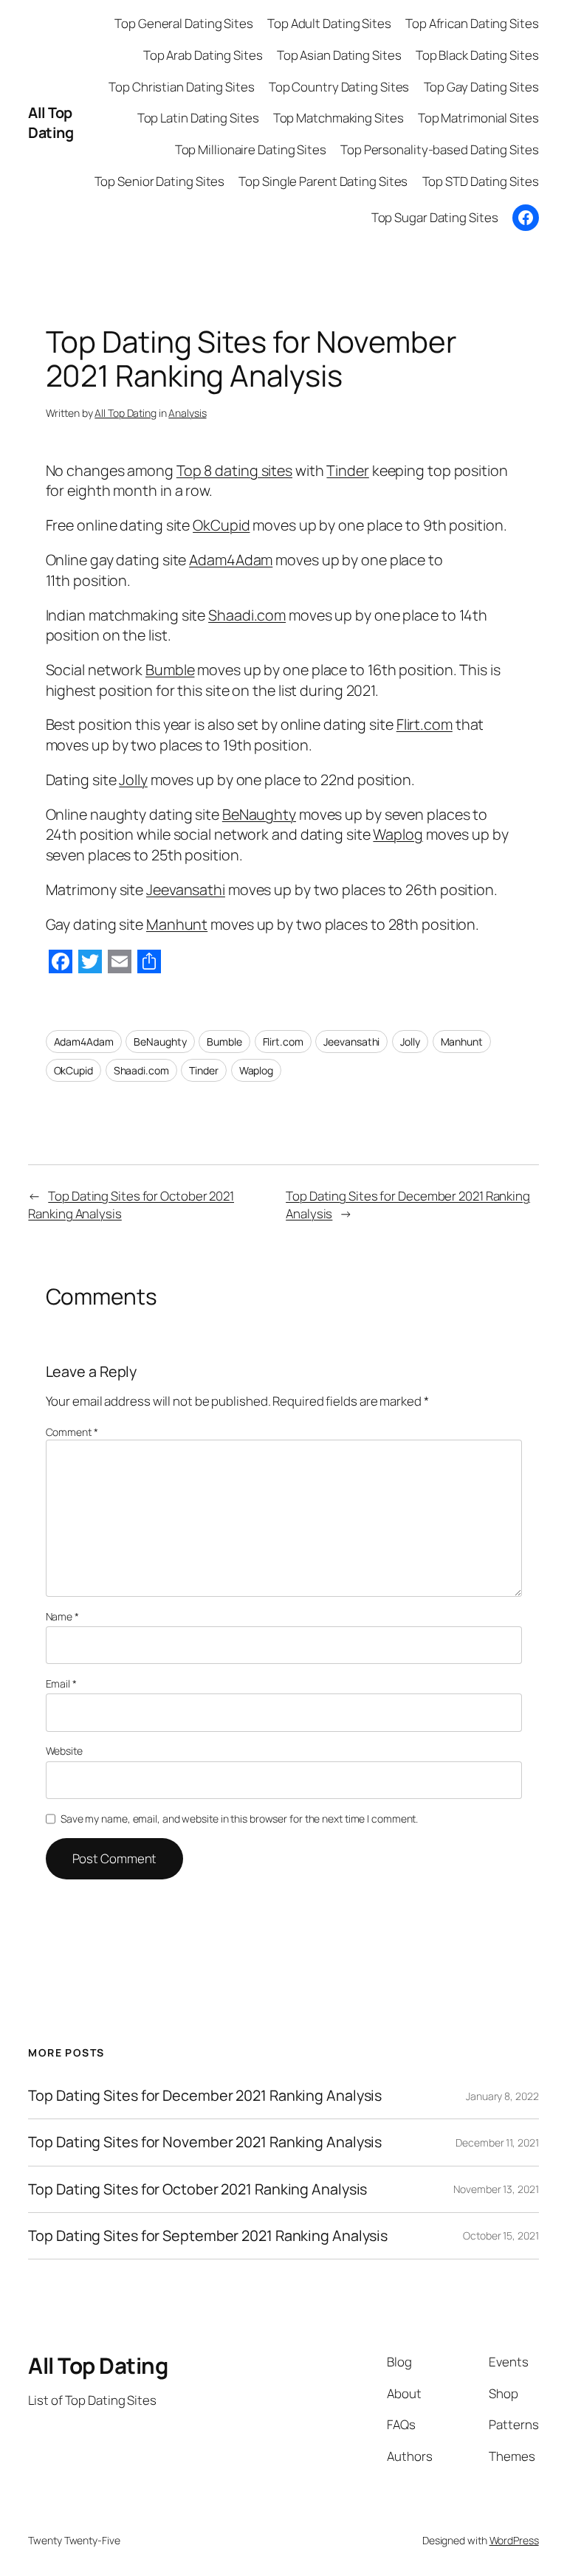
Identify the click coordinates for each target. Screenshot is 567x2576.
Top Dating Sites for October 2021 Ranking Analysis (197, 2189)
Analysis (187, 413)
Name (62, 1616)
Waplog (398, 834)
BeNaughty (259, 814)
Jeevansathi (186, 890)
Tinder (347, 470)
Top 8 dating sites (234, 470)
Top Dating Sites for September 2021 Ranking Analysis (208, 2236)
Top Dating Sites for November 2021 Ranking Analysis (205, 2142)
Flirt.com (425, 724)
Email (61, 1684)
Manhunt (177, 924)
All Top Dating (51, 123)
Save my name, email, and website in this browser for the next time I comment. (239, 1819)
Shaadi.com (247, 615)
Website (64, 1751)
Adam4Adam (231, 560)
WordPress (514, 2540)
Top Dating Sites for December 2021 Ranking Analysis (205, 2096)
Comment (72, 1432)
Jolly (133, 780)
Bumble (170, 670)
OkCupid (221, 525)
